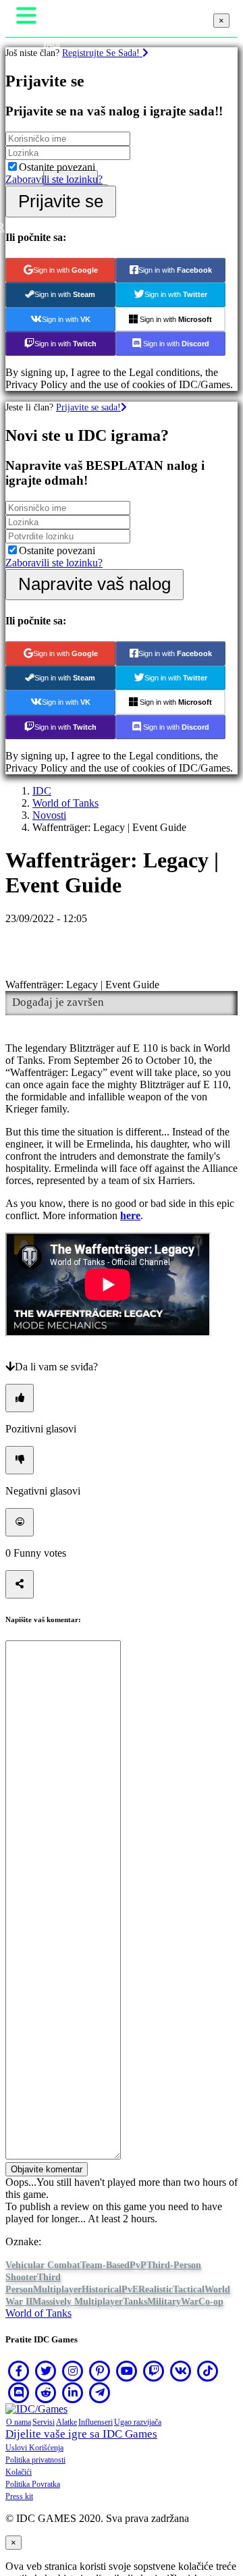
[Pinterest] (100, 2371)
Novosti (49, 815)
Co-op (211, 2302)
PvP (138, 2265)
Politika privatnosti (35, 2460)
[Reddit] (46, 2392)
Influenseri (96, 2422)
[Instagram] (73, 2371)
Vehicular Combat (43, 2265)
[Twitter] (46, 2371)
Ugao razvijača (138, 2422)
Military (164, 2302)
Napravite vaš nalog (94, 584)
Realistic (156, 2289)
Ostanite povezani (57, 167)
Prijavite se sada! (88, 407)
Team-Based (105, 2265)
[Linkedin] (73, 2392)
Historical (102, 2289)
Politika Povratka (33, 2484)
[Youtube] (127, 2371)
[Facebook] (19, 2371)
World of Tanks (65, 803)
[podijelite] (20, 1584)
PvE (130, 2289)
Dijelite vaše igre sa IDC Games (81, 2434)
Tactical (189, 2289)
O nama (19, 2422)
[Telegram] (100, 2392)
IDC (42, 791)
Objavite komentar (47, 2169)
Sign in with (65, 270)
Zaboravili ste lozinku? (54, 179)
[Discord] (19, 2392)
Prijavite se (61, 201)
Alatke (66, 2422)
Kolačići (19, 2472)
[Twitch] (154, 2371)
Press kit (19, 2496)
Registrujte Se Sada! (102, 53)
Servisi (44, 2422)
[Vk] (181, 2371)
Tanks (135, 2302)
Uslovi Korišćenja (34, 2448)
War (190, 2302)
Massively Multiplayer (78, 2302)
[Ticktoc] (208, 2371)
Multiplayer (57, 2289)
